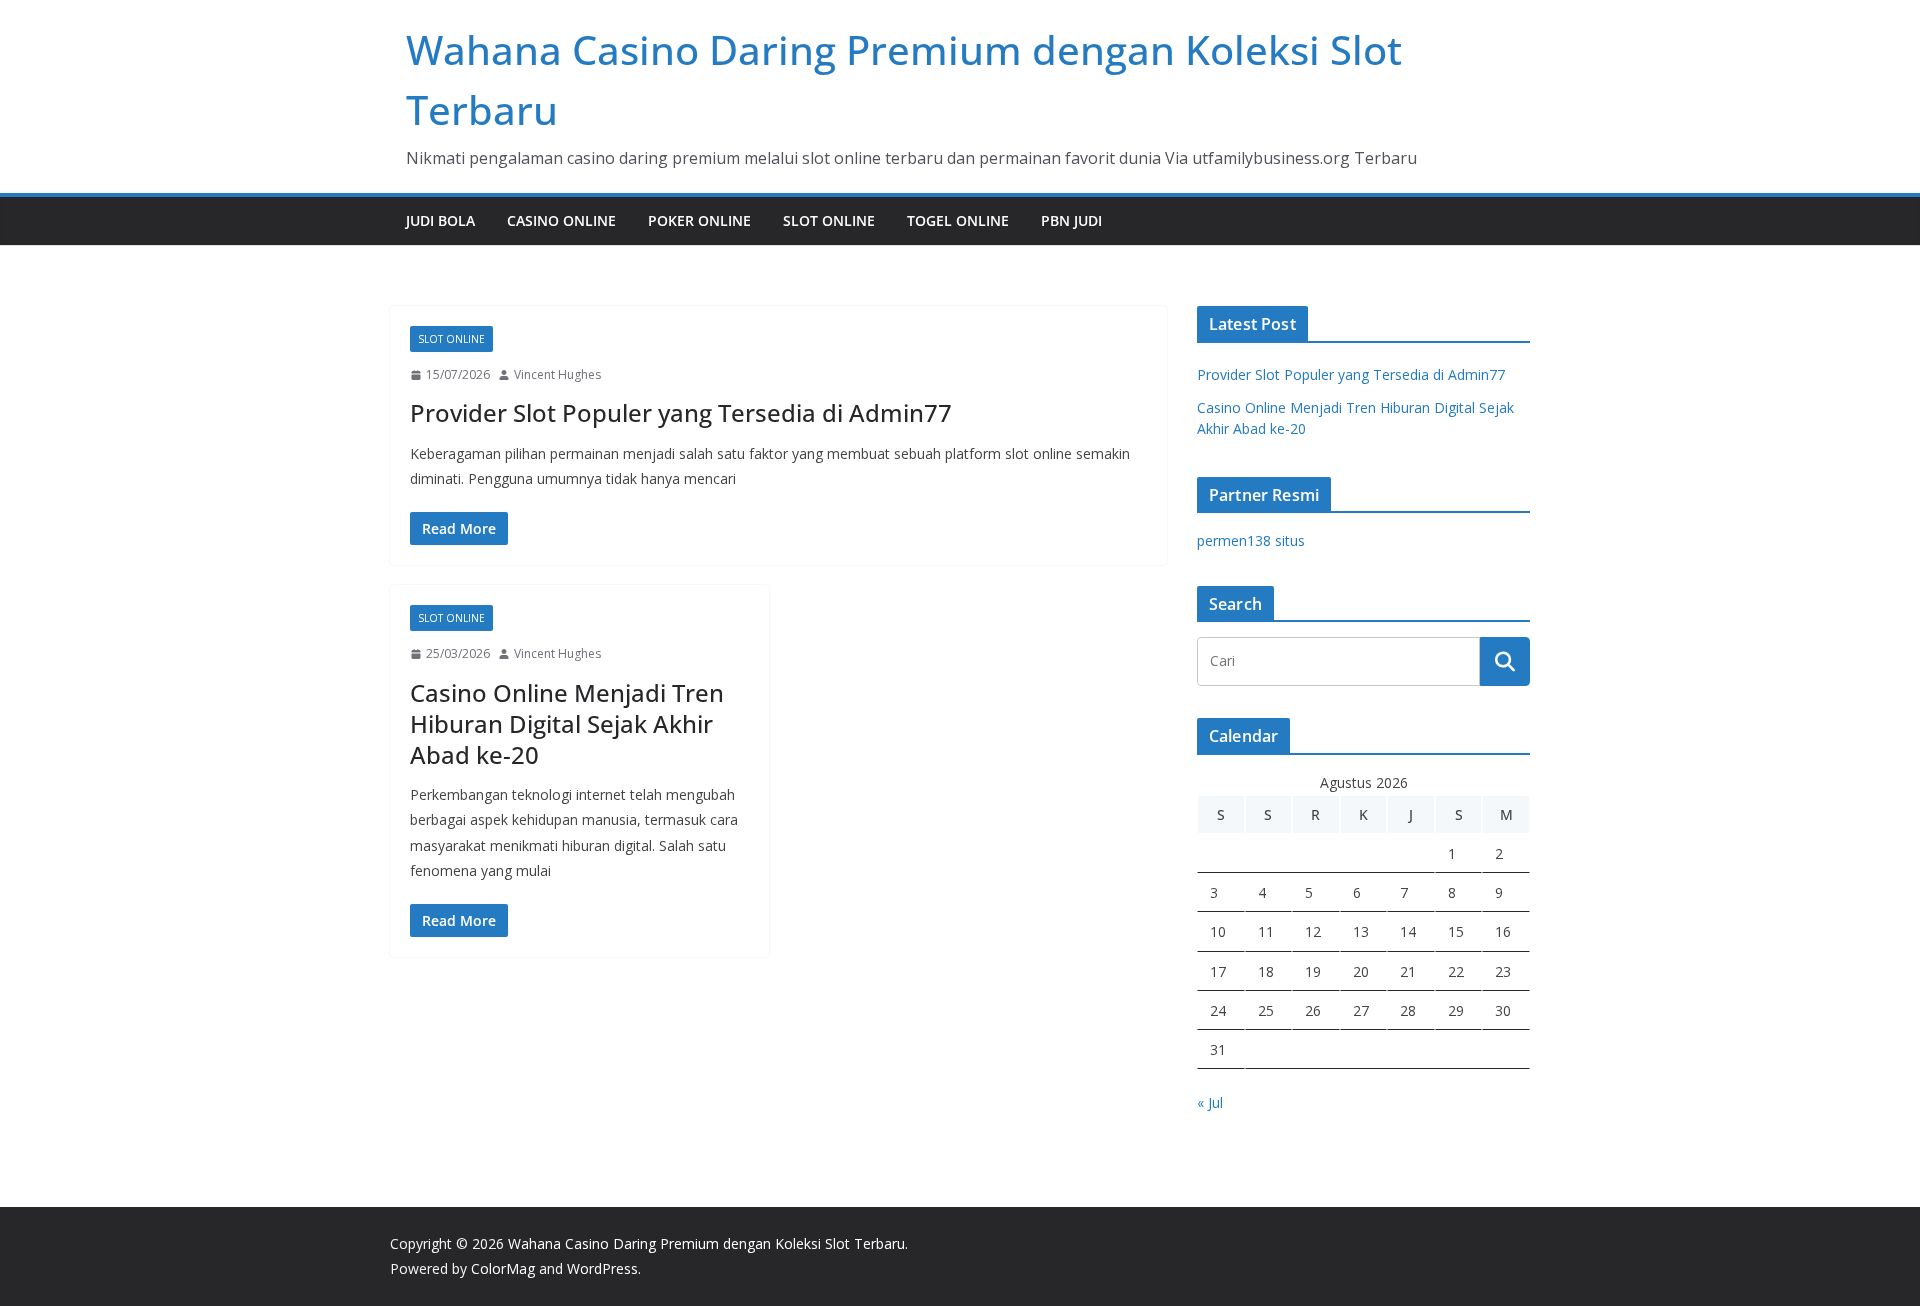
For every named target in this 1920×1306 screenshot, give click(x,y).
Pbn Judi (1071, 220)
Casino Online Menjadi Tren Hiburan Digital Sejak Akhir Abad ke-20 (567, 723)
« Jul (1210, 1102)
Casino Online (561, 220)
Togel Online (958, 220)
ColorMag (503, 1268)
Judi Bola (440, 220)
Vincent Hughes (557, 374)
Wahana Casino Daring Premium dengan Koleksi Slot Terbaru (706, 1243)
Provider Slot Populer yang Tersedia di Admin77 (681, 412)
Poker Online (699, 220)
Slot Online (829, 220)
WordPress (602, 1268)
